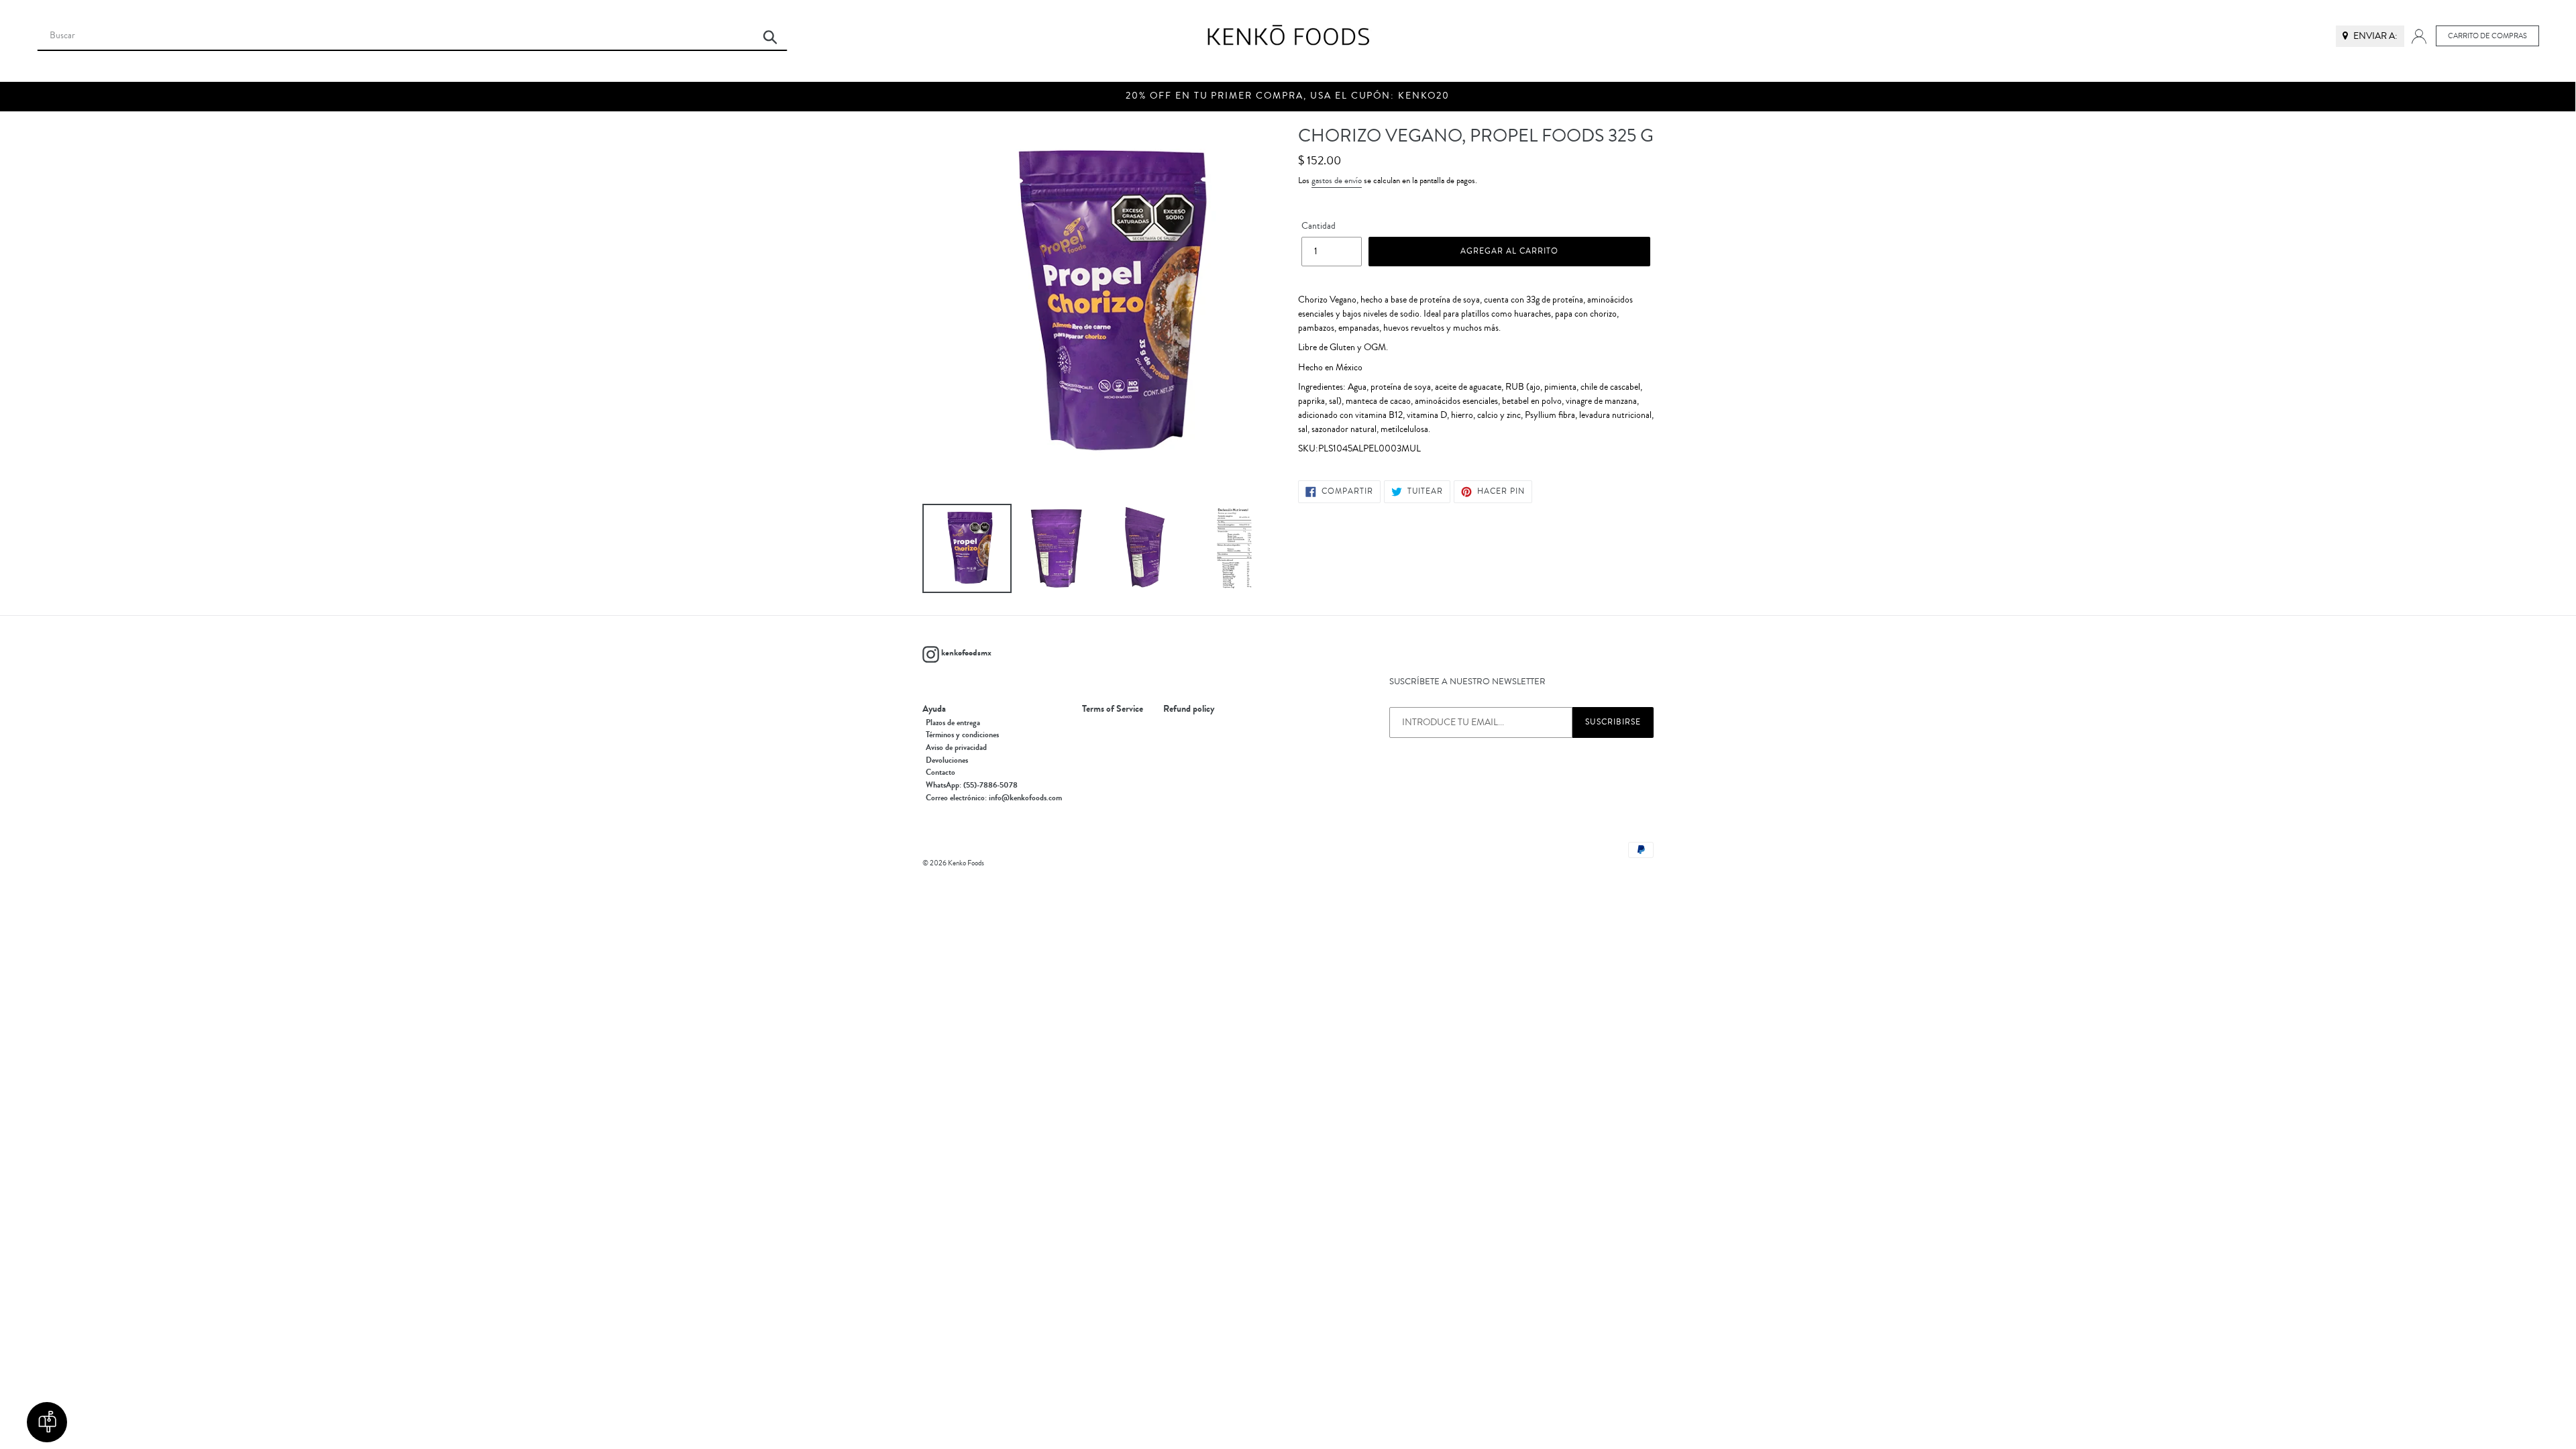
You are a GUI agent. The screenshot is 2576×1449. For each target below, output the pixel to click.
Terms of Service (1113, 709)
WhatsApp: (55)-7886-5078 (972, 785)
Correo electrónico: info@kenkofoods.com (994, 798)
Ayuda (934, 709)
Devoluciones (947, 760)
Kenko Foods (966, 863)
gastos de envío (1337, 180)
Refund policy (1189, 709)
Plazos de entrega (953, 722)
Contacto (941, 772)
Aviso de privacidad (956, 747)
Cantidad (1319, 226)
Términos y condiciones (962, 735)
